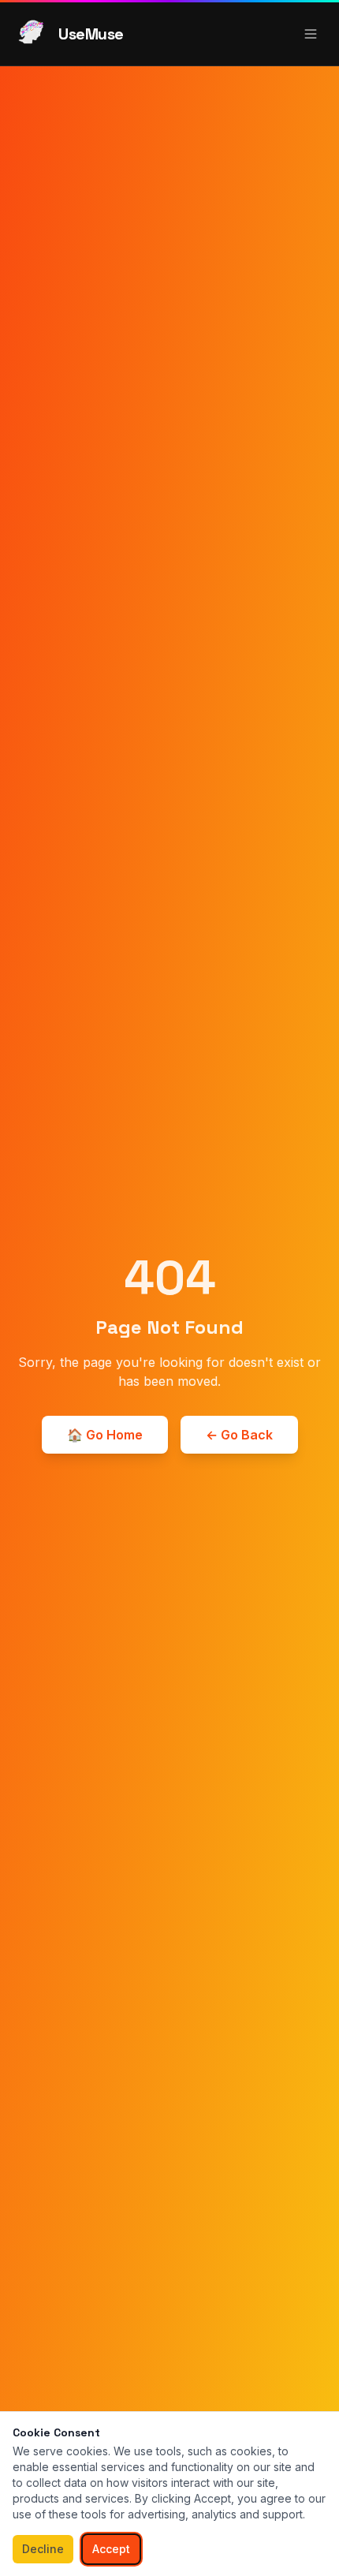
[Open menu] (311, 34)
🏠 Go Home (105, 1435)
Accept (111, 2549)
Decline (43, 2549)
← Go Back (239, 1435)
